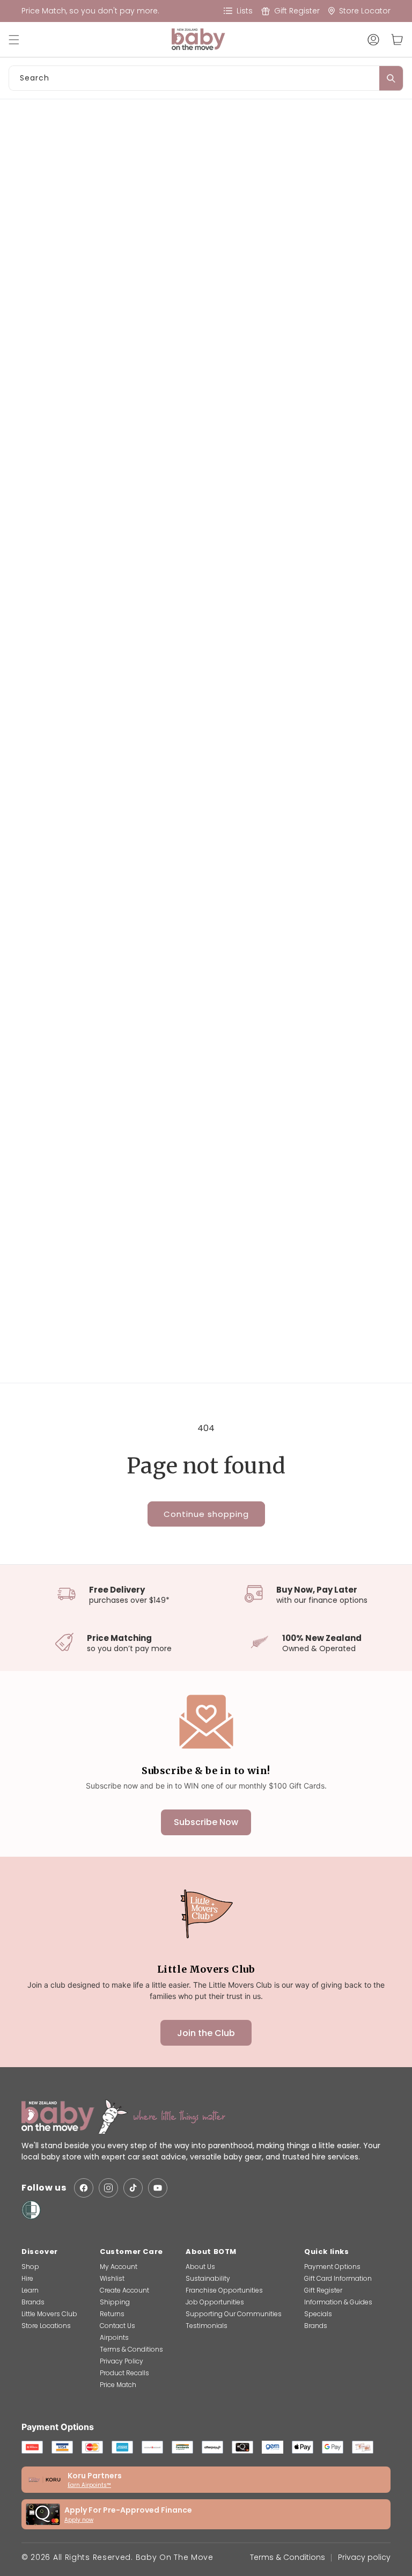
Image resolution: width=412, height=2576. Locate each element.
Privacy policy (364, 2557)
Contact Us (117, 2326)
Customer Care (131, 2252)
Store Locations (46, 2326)
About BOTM (211, 2252)
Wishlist (112, 2278)
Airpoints (114, 2337)
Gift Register (323, 2290)
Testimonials (207, 2326)
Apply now (79, 2520)
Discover (40, 2252)
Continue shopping (206, 1514)
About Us (200, 2267)
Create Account (124, 2290)
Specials (318, 2314)
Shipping (115, 2302)
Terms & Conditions (131, 2349)
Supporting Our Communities (234, 2314)
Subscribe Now (206, 1822)
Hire (27, 2278)
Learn (30, 2290)
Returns (112, 2314)
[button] (19, 40)
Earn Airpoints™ (89, 2485)
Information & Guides (338, 2302)
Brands (33, 2302)
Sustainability (208, 2278)
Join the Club (206, 2033)
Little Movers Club (49, 2314)
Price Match (118, 2385)
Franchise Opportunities (224, 2290)
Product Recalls (124, 2373)
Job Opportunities (215, 2302)
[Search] (391, 78)
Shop (30, 2267)
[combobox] (206, 78)
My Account (119, 2267)
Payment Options (332, 2267)
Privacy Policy (122, 2361)
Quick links (327, 2252)
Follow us (44, 2188)
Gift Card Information (338, 2278)
